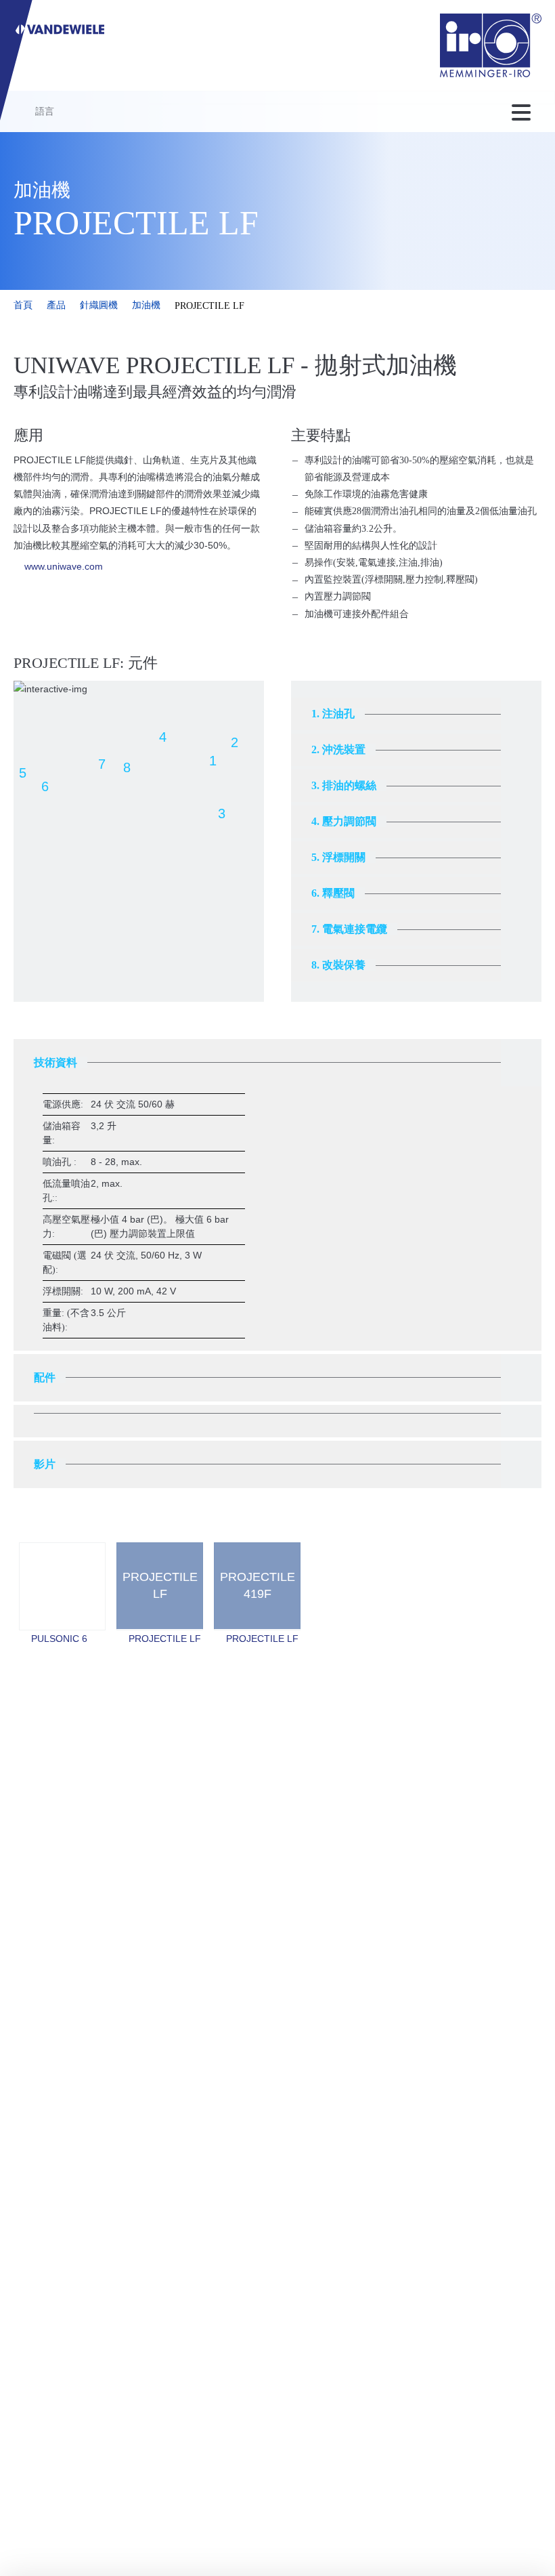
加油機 (146, 305)
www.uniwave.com (64, 566)
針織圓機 (99, 305)
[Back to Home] (491, 45)
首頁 (23, 305)
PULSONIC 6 (59, 1639)
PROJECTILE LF (165, 1639)
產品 (56, 305)
